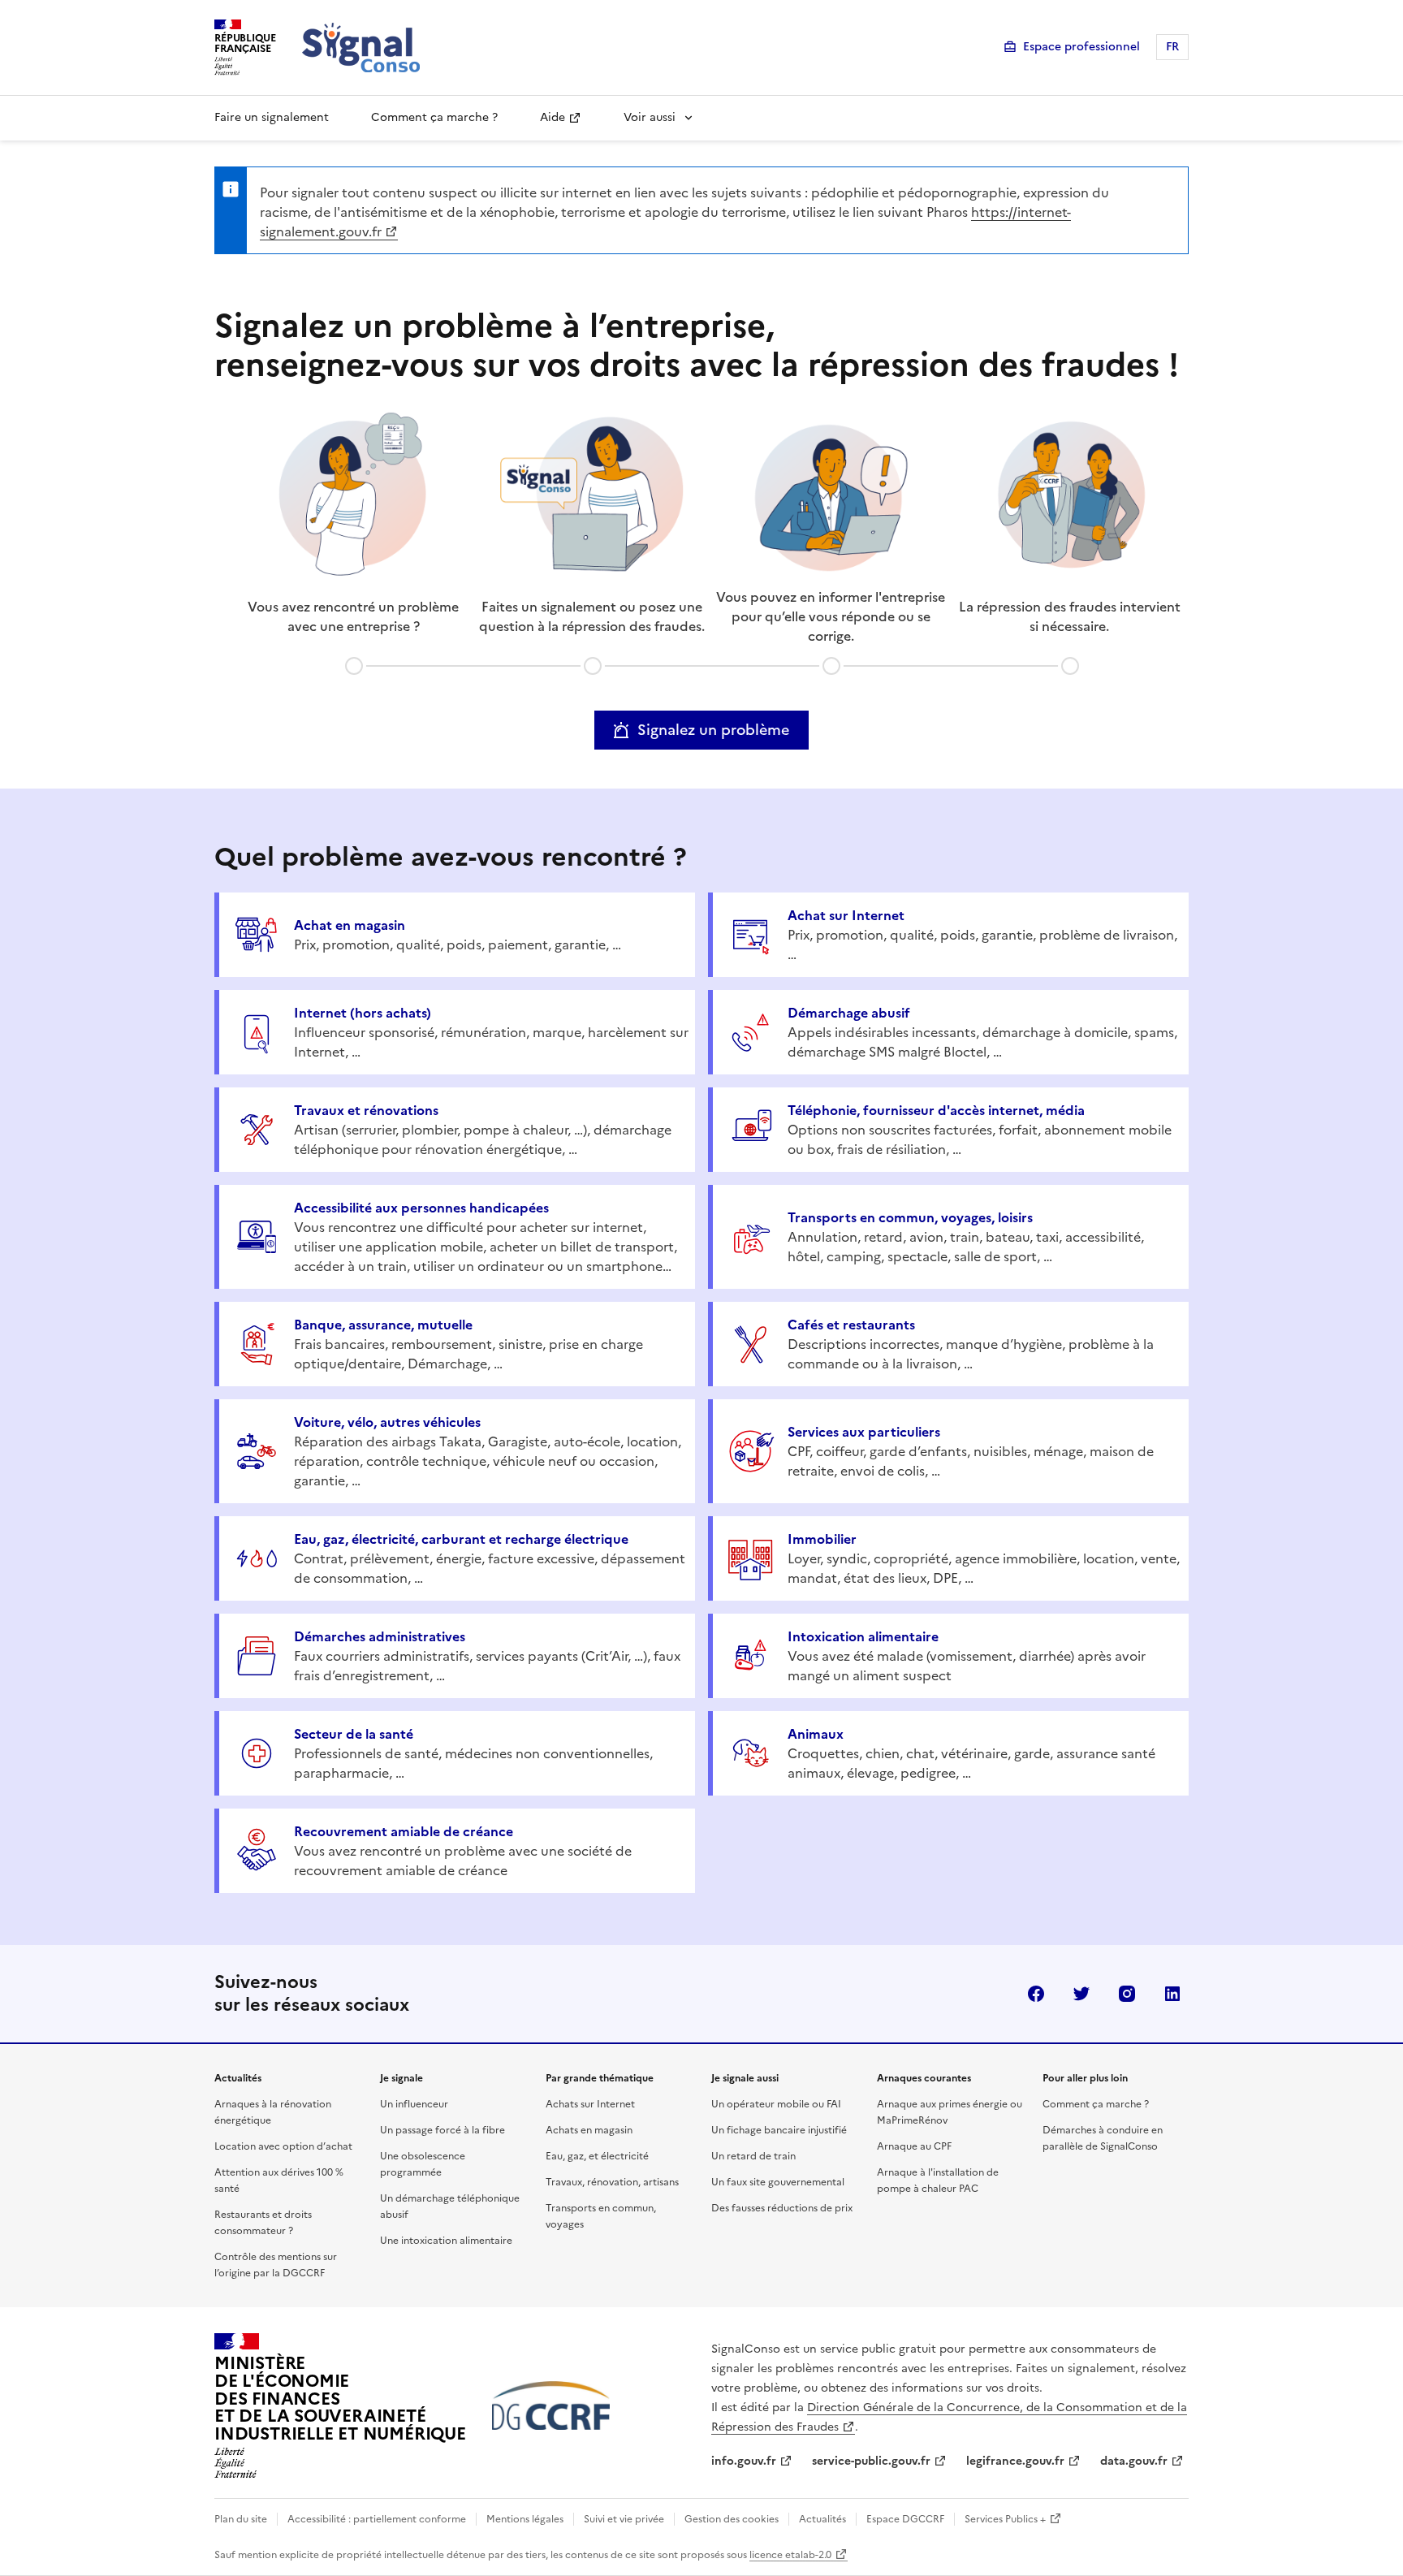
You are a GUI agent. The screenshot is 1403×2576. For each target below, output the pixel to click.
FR (1172, 47)
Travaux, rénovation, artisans (612, 2182)
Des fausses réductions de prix (782, 2208)
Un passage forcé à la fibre (442, 2130)
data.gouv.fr (1134, 2461)
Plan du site (241, 2519)
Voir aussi (650, 117)
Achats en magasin (589, 2130)
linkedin (1172, 1994)
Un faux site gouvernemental (778, 2182)
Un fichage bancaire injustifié (779, 2130)
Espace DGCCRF (905, 2519)
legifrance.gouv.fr (1015, 2461)
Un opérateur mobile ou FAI (776, 2104)
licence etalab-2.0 (790, 2555)
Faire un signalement (272, 117)
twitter (1081, 1994)
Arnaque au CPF (914, 2146)
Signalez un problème (713, 730)
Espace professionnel (1081, 47)
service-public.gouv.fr (871, 2461)
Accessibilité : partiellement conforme (377, 2519)
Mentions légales (525, 2519)
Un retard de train (753, 2156)
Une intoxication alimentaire (446, 2241)
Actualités (822, 2519)
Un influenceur (414, 2104)
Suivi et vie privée (624, 2519)
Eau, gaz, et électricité (597, 2156)
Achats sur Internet (590, 2104)
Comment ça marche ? (434, 117)
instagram (1127, 1994)
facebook (1036, 1994)
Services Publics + (1005, 2519)
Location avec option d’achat (283, 2146)
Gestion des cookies (732, 2519)
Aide (553, 117)
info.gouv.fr (744, 2461)
